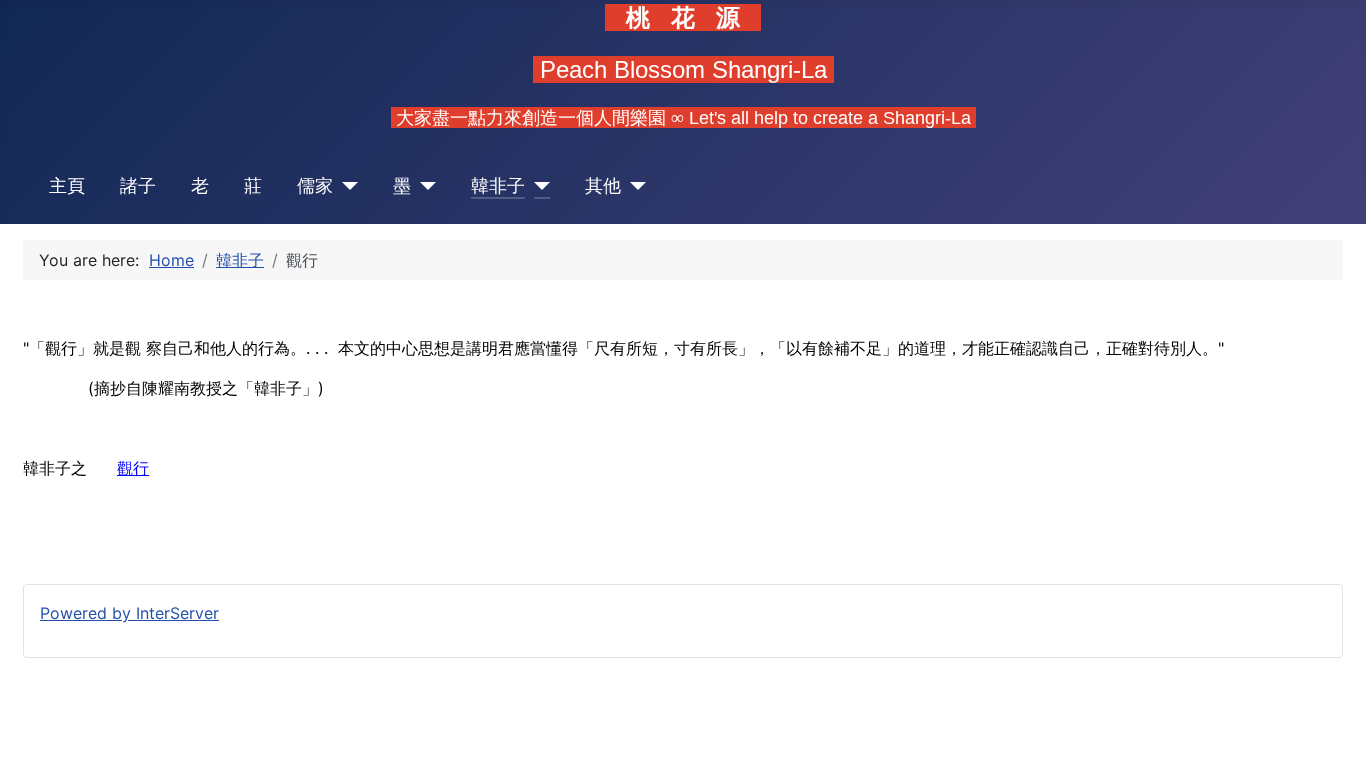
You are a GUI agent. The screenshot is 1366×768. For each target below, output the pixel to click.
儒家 (315, 185)
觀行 (133, 468)
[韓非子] (537, 186)
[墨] (423, 186)
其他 (603, 185)
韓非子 (498, 185)
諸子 (138, 185)
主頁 (67, 185)
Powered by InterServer (129, 613)
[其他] (633, 186)
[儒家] (345, 186)
